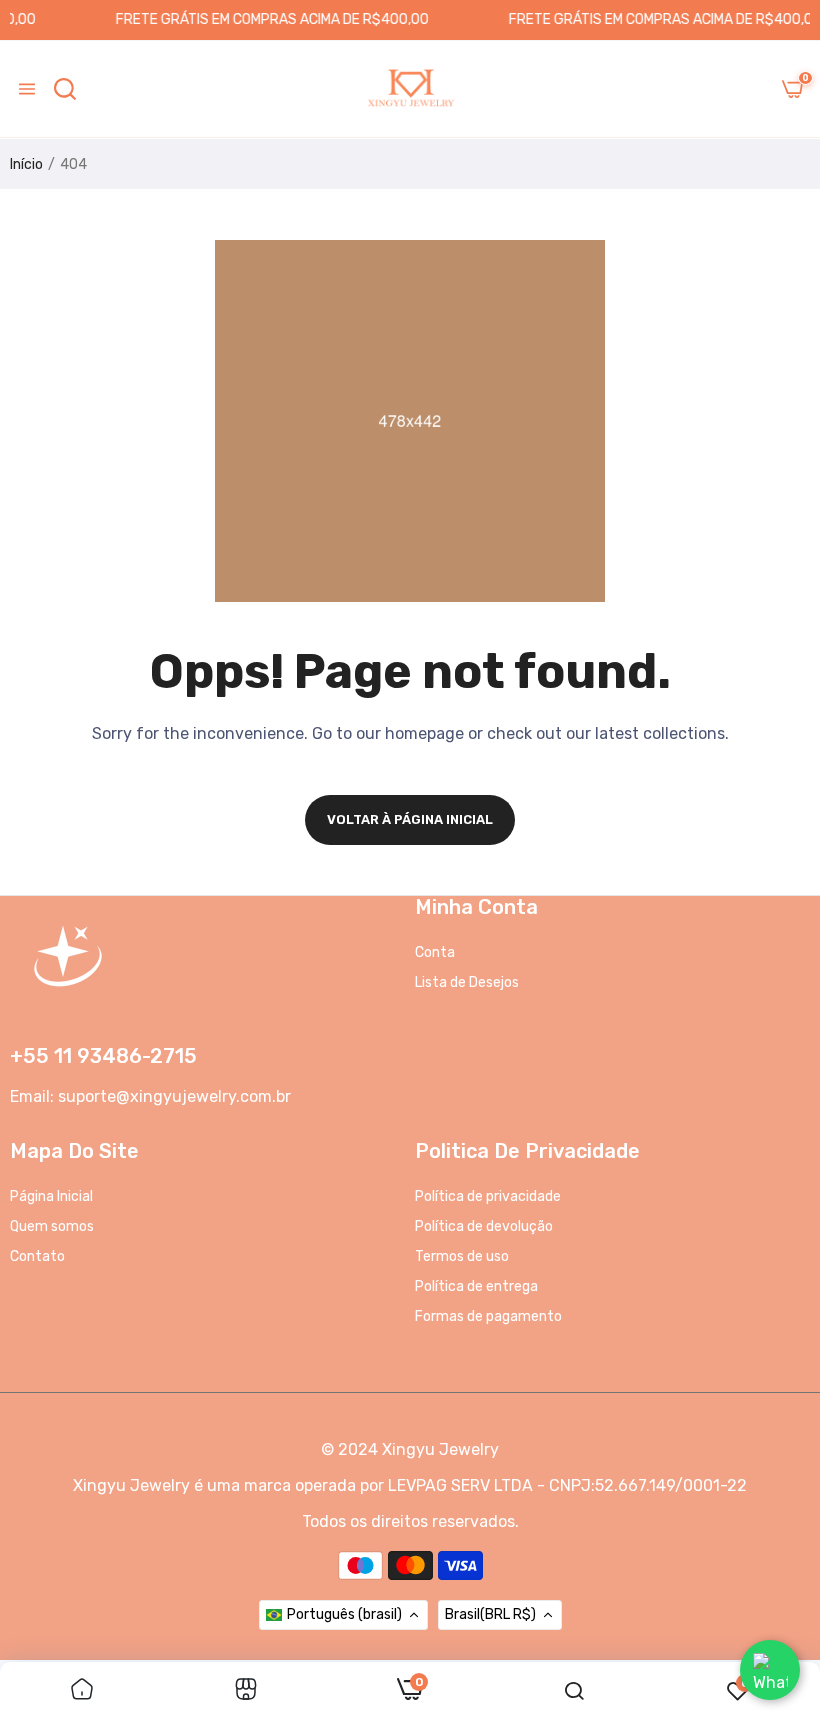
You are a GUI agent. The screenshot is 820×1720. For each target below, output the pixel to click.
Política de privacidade (488, 1196)
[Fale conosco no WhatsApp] (770, 1670)
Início (26, 164)
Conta (435, 952)
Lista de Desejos (467, 982)
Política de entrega (476, 1286)
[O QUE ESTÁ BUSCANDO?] (65, 89)
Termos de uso (462, 1256)
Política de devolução (484, 1226)
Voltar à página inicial (410, 819)
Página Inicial (51, 1196)
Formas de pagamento (488, 1316)
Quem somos (52, 1226)
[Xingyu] (410, 89)
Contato (37, 1256)
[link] (82, 1691)
